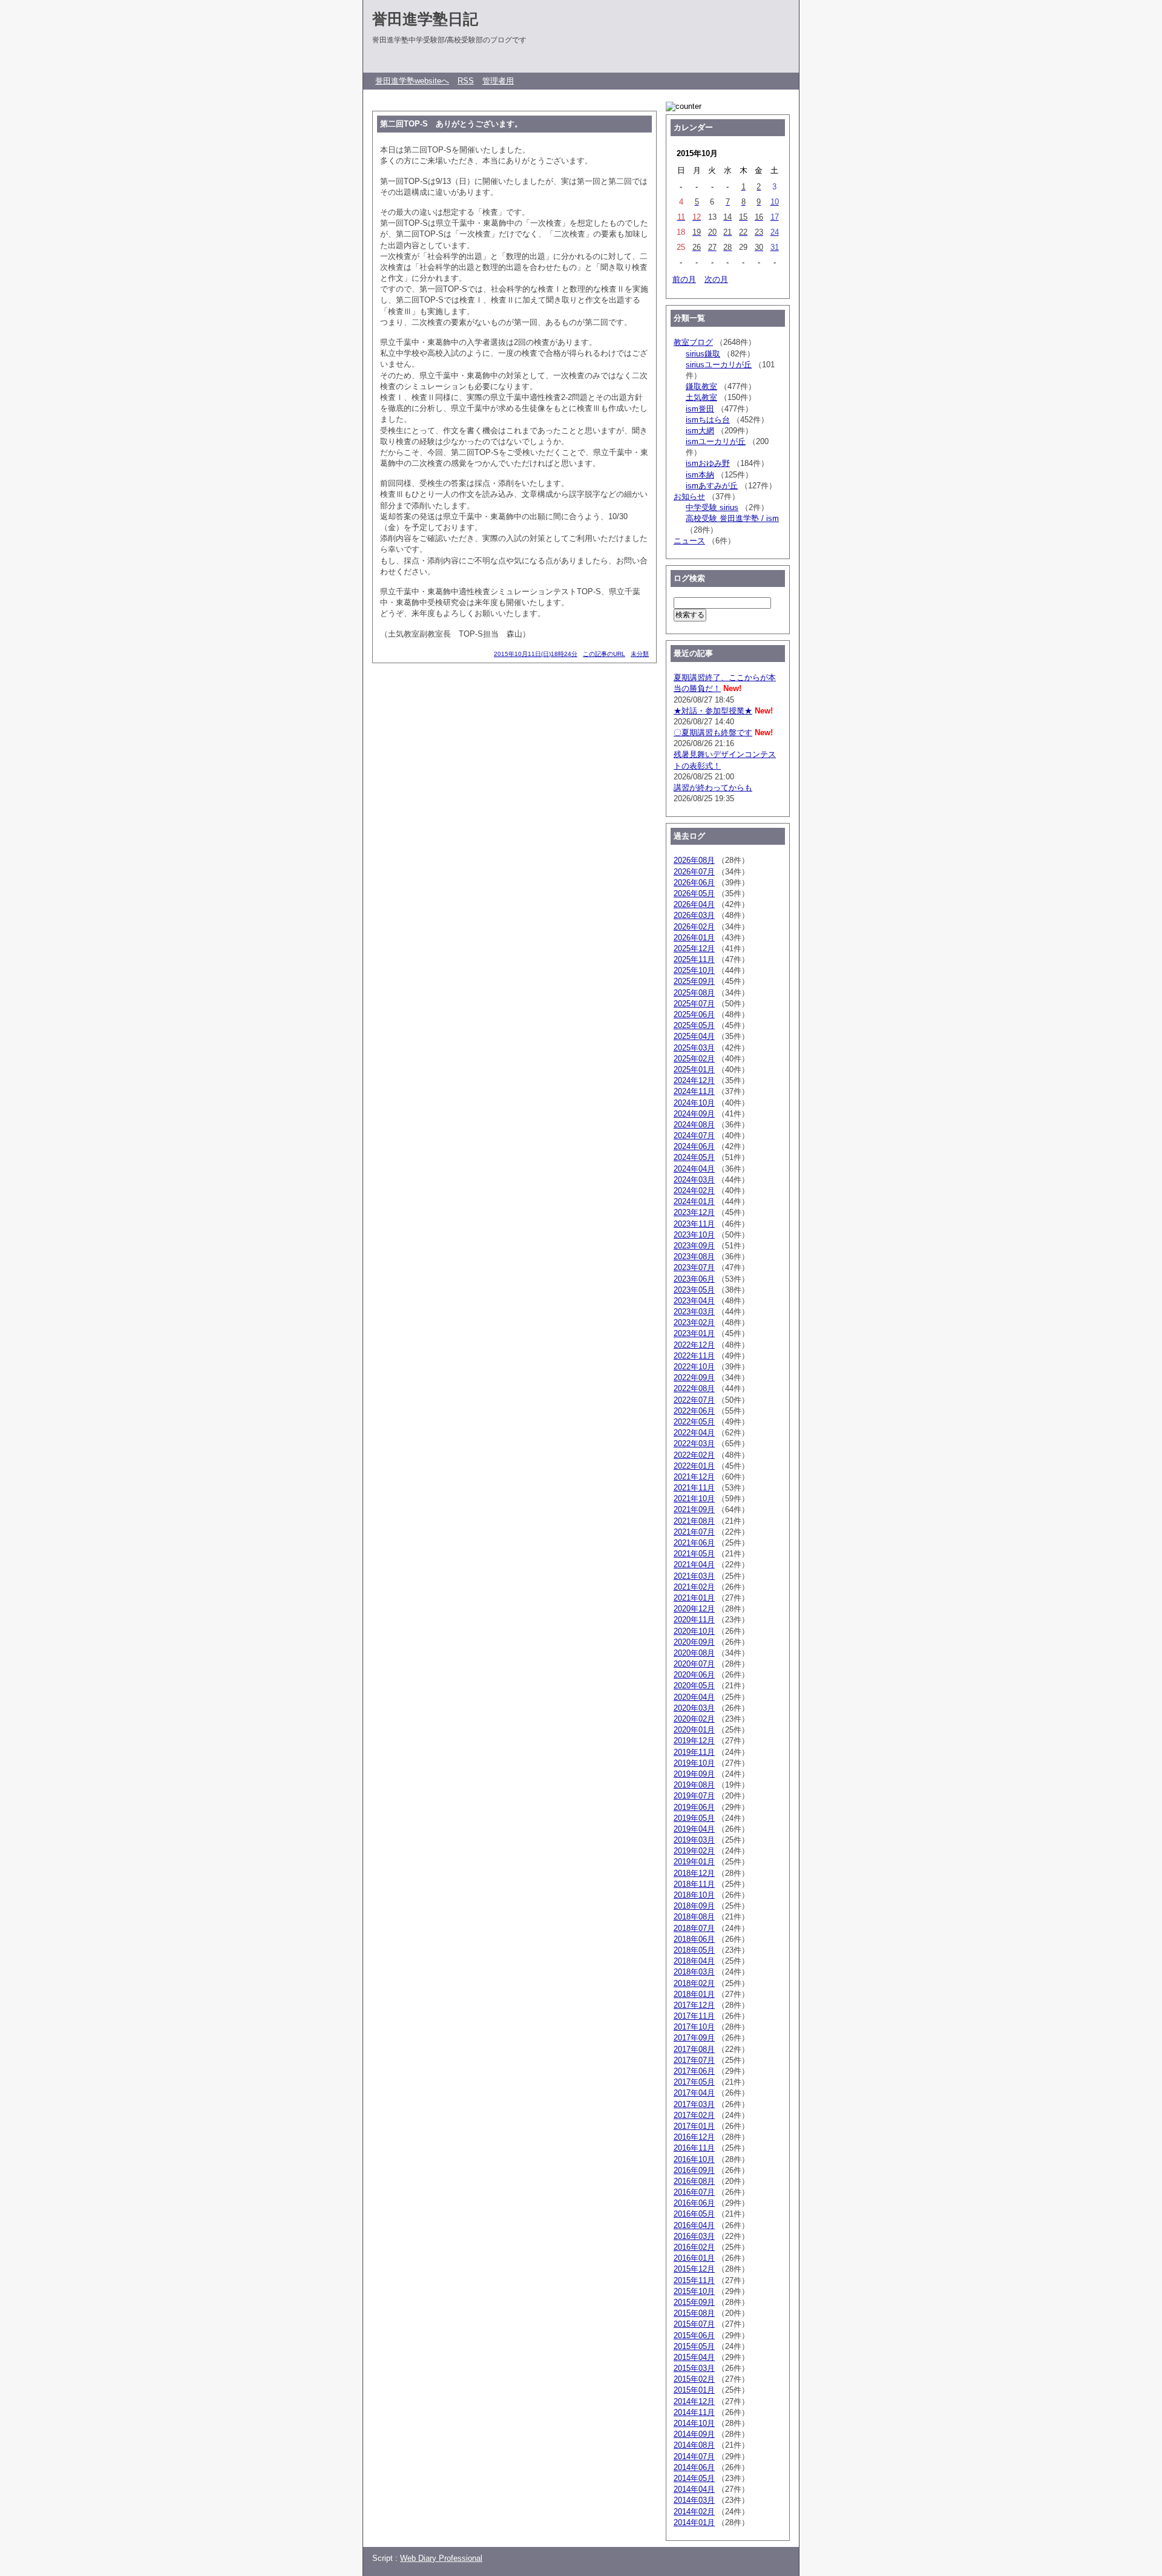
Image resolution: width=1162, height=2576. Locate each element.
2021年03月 (694, 1576)
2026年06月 (694, 883)
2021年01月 (694, 1598)
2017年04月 (694, 2093)
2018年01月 (694, 1994)
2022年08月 (694, 1388)
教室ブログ (693, 342)
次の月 (716, 279)
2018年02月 (694, 1983)
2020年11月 (694, 1620)
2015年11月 (694, 2280)
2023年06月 (694, 1279)
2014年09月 (694, 2434)
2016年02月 (694, 2247)
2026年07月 (694, 872)
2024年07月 (694, 1136)
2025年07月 (694, 1004)
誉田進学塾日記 (425, 19)
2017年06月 (694, 2071)
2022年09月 (694, 1378)
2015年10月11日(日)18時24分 (536, 654)
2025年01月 (694, 1070)
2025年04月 (694, 1036)
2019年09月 (694, 1774)
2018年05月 (694, 1950)
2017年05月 (694, 2082)
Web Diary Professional (441, 2558)
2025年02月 (694, 1059)
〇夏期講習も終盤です (713, 732)
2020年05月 (694, 1686)
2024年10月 (694, 1103)
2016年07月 (694, 2192)
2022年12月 (694, 1345)
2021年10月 (694, 1499)
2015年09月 (694, 2302)
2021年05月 (694, 1554)
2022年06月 (694, 1411)
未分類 (640, 654)
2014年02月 (694, 2512)
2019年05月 (694, 1818)
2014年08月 (694, 2445)
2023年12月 (694, 1212)
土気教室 (701, 397)
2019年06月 (694, 1807)
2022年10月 (694, 1367)
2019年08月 (694, 1785)
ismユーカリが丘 (716, 441)
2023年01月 (694, 1333)
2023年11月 (694, 1224)
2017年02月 (694, 2115)
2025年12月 (694, 949)
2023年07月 (694, 1267)
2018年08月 (694, 1917)
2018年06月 (694, 1939)
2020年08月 (694, 1653)
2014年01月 (694, 2522)
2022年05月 (694, 1422)
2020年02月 (694, 1719)
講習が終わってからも (713, 788)
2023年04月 (694, 1301)
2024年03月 (694, 1180)
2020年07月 (694, 1664)
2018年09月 (694, 1906)
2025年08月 (694, 993)
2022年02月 (694, 1455)
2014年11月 (694, 2412)
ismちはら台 (708, 420)
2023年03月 (694, 1312)
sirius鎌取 (703, 354)
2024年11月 (694, 1091)
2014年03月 (694, 2500)
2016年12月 (694, 2137)
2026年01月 (694, 938)
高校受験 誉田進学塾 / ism (732, 518)
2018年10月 (694, 1895)
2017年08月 (694, 2049)
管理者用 (498, 81)
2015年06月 (694, 2335)
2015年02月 (694, 2379)
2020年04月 (694, 1697)
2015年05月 (694, 2346)
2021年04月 (694, 1565)
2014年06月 (694, 2467)
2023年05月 (694, 1290)
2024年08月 (694, 1125)
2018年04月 (694, 1961)
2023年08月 (694, 1257)
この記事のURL (604, 654)
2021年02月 (694, 1587)
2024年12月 (694, 1080)
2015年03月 (694, 2368)
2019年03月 (694, 1840)
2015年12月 (694, 2269)
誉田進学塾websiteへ (412, 81)
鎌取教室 (701, 386)
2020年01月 (694, 1730)
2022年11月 (694, 1356)
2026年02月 (694, 927)
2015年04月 (694, 2357)
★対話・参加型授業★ (713, 711)
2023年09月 (694, 1246)
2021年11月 (694, 1488)
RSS (466, 81)
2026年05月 (694, 893)
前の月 (684, 279)
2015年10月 (694, 2291)
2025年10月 (694, 970)
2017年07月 (694, 2060)
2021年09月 (694, 1509)
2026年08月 (694, 860)
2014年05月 (694, 2478)
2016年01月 (694, 2258)
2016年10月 (694, 2159)
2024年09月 (694, 1114)
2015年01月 (694, 2390)
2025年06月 (694, 1014)
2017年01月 (694, 2126)
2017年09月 (694, 2038)
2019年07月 (694, 1796)
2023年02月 (694, 1322)
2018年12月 (694, 1873)
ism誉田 (700, 409)
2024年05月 (694, 1157)
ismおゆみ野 (708, 463)
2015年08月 (694, 2313)
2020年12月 (694, 1609)
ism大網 (700, 431)
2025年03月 (694, 1048)
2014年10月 (694, 2423)
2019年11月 (694, 1752)
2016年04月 (694, 2225)
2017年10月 (694, 2027)
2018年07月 (694, 1928)
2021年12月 (694, 1477)
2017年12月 (694, 2005)
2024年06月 (694, 1146)
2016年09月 (694, 2170)
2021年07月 (694, 1532)
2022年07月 (694, 1400)
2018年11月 (694, 1884)
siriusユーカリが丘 (719, 365)
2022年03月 (694, 1444)
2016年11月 (694, 2148)
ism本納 (700, 475)
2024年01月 (694, 1201)
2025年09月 (694, 981)
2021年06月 (694, 1543)
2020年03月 (694, 1708)
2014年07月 (694, 2456)
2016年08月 (694, 2181)
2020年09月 (694, 1642)
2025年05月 (694, 1025)
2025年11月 (694, 959)
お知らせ (689, 497)
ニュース (689, 541)
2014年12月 (694, 2401)
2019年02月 (694, 1851)
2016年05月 (694, 2214)
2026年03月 (694, 915)
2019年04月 (694, 1829)
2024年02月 (694, 1191)
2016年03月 (694, 2236)
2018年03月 (694, 1972)
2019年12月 (694, 1741)
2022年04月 (694, 1433)
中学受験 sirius (712, 507)
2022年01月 (694, 1466)
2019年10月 (694, 1763)
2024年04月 (694, 1169)
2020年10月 (694, 1631)
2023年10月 (694, 1235)
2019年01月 (694, 1862)
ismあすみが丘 (712, 486)
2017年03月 (694, 2104)
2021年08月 (694, 1521)
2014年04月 (694, 2489)
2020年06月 (694, 1675)
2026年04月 (694, 904)
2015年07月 (694, 2324)
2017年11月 (694, 2016)
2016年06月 (694, 2203)
